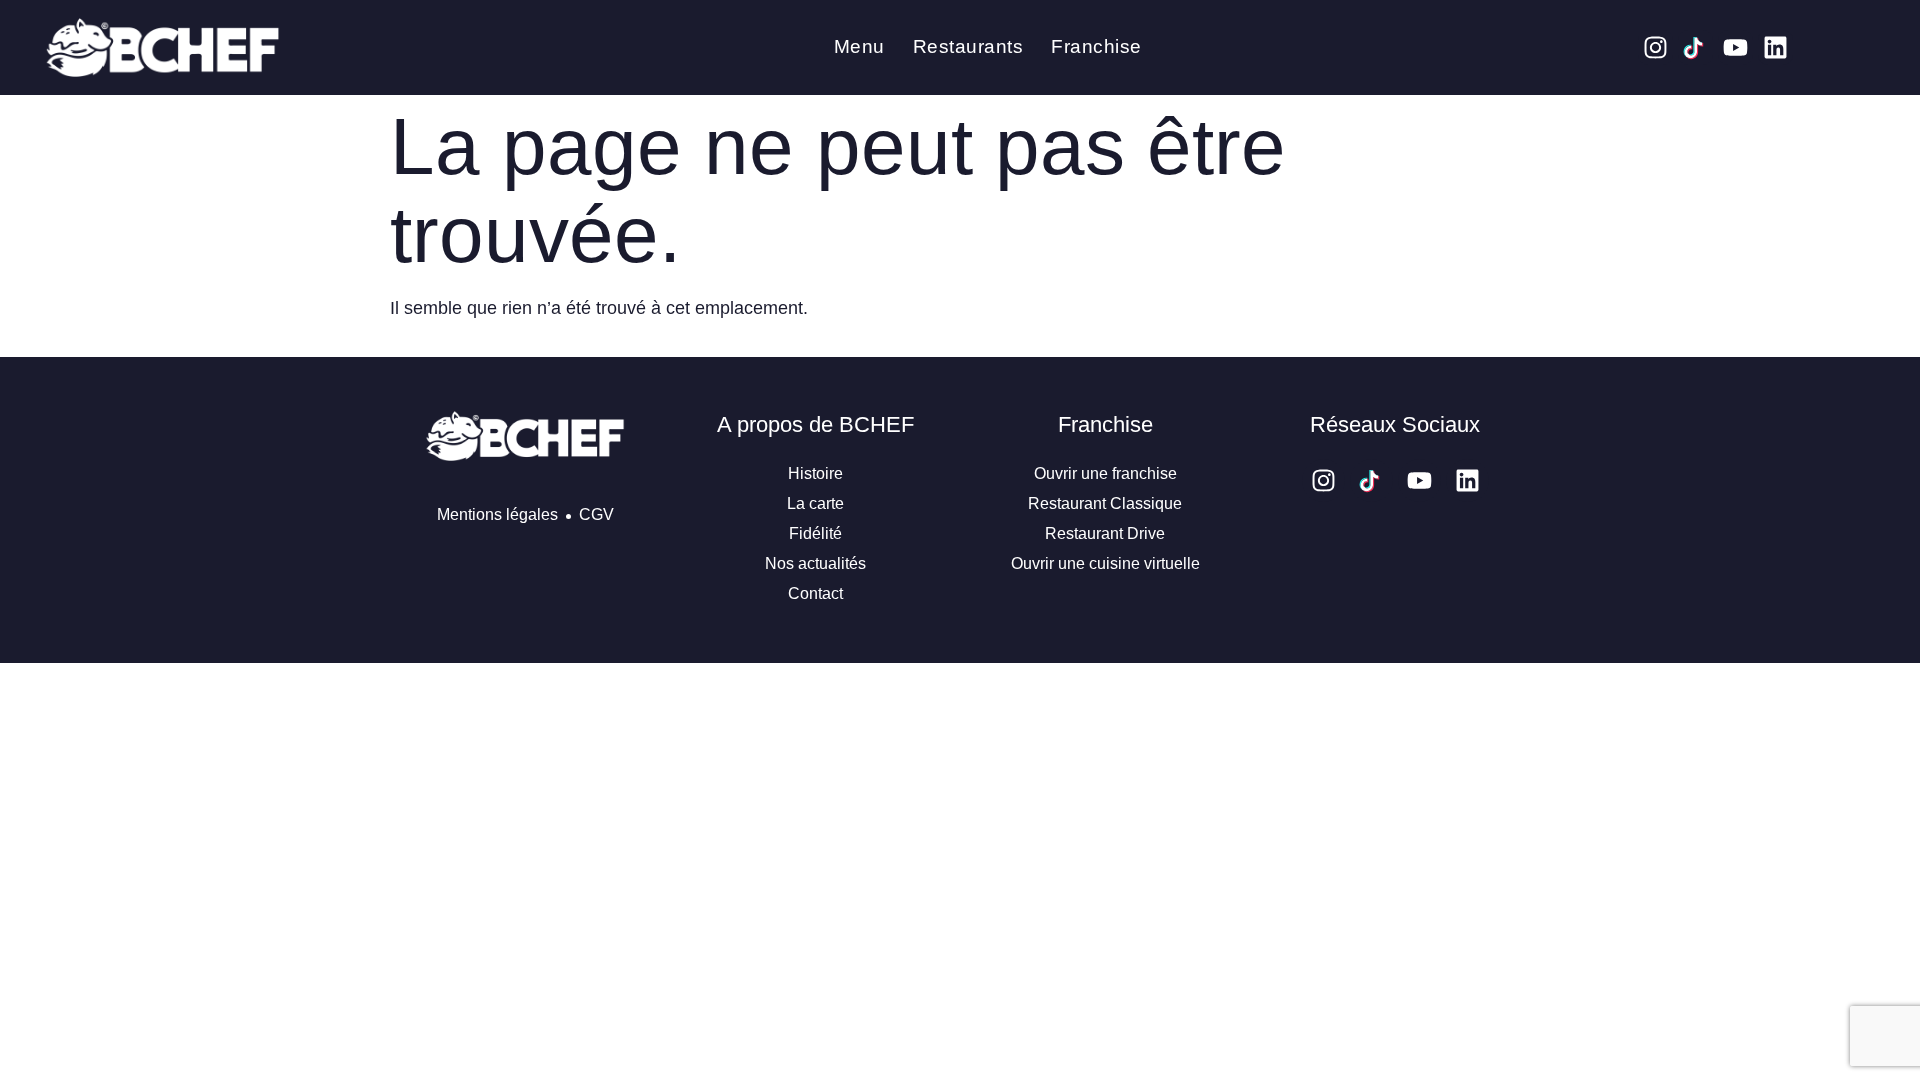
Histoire (815, 473)
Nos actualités (815, 563)
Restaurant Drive (1105, 533)
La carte (815, 503)
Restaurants (968, 46)
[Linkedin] (1775, 47)
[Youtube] (1735, 47)
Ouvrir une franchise (1105, 473)
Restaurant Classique (1105, 503)
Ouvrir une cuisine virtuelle (1105, 563)
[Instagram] (1655, 47)
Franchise (1096, 46)
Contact (815, 593)
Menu (859, 46)
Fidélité (815, 533)
